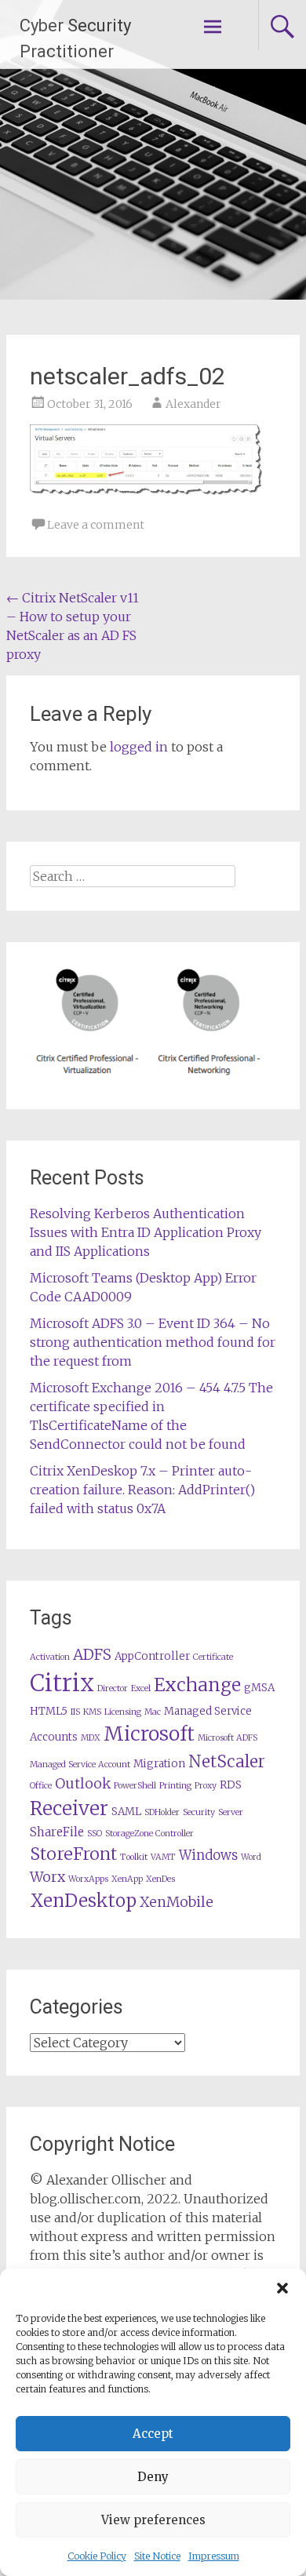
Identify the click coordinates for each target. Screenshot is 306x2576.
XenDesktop (83, 1901)
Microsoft (149, 1734)
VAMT (163, 1857)
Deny (153, 2477)
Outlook (83, 1784)
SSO (95, 1834)
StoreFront (73, 1854)
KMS (92, 1712)
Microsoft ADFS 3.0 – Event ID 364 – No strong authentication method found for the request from (153, 1342)
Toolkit (134, 1857)
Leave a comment (96, 525)
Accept (153, 2434)
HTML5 (49, 1711)
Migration (159, 1764)
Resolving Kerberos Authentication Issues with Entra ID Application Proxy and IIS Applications (146, 1232)
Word (251, 1857)
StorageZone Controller (149, 1834)
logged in (139, 747)
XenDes (160, 1879)
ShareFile (57, 1832)
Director (113, 1688)
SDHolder (162, 1812)
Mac (153, 1712)
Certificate (213, 1657)
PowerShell (135, 1786)
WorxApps (88, 1879)
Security (199, 1812)
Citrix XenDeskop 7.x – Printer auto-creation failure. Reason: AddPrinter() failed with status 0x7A (142, 1490)
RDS (231, 1785)
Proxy (206, 1786)
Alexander (193, 404)
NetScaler (227, 1761)
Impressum (214, 2556)
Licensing (123, 1712)
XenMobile (177, 1902)
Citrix (62, 1683)
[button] (282, 2288)
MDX (91, 1738)
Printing (175, 1786)
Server (231, 1812)
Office (41, 1786)
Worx (47, 1877)
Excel (141, 1688)
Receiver (69, 1808)
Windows (208, 1856)
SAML (126, 1812)
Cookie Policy (97, 2556)
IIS (75, 1712)
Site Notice (157, 2556)
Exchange (197, 1685)
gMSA (259, 1688)
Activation (50, 1657)
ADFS (92, 1655)
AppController (152, 1656)
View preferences (153, 2520)
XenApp (127, 1879)
